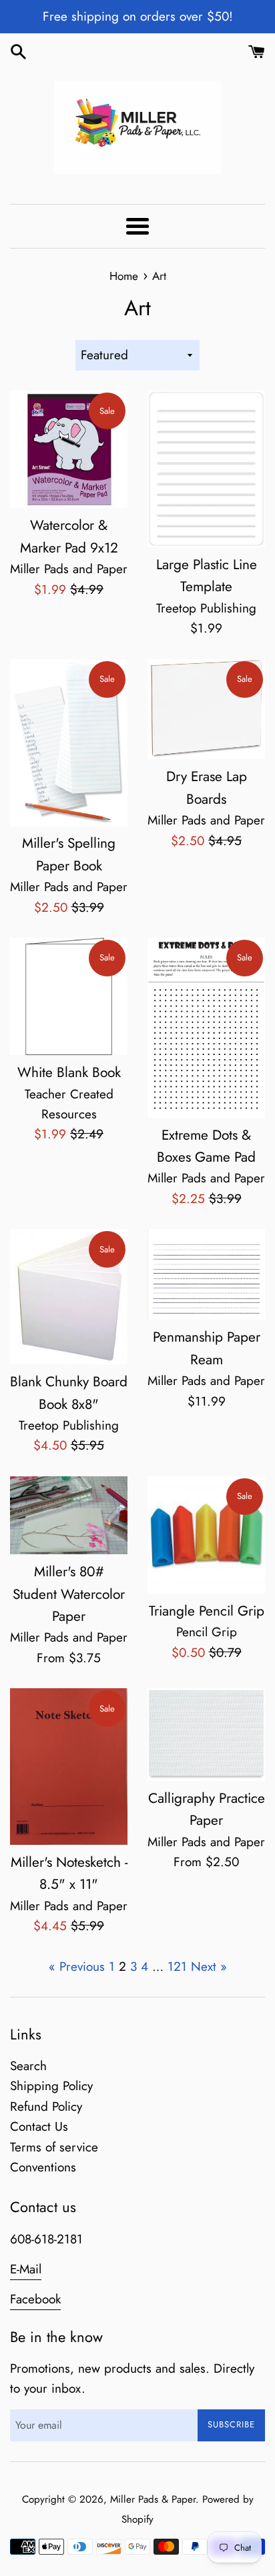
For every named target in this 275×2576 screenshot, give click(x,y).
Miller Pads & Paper (153, 2499)
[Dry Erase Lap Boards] (206, 709)
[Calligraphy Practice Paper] (206, 1735)
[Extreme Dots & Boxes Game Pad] (206, 1028)
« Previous (77, 1966)
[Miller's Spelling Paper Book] (69, 743)
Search (28, 2066)
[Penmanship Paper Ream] (206, 1274)
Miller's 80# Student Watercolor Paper (69, 1594)
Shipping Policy (51, 2086)
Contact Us (39, 2126)
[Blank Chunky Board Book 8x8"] (69, 1297)
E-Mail (26, 2269)
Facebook (35, 2299)
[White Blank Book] (69, 996)
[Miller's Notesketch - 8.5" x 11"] (69, 1767)
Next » (209, 1966)
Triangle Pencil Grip (207, 1611)
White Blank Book (69, 1072)
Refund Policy (46, 2106)
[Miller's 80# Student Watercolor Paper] (69, 1515)
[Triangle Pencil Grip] (206, 1535)
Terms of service (54, 2147)
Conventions (43, 2167)
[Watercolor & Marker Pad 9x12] (69, 449)
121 (177, 1966)
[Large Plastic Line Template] (206, 469)
